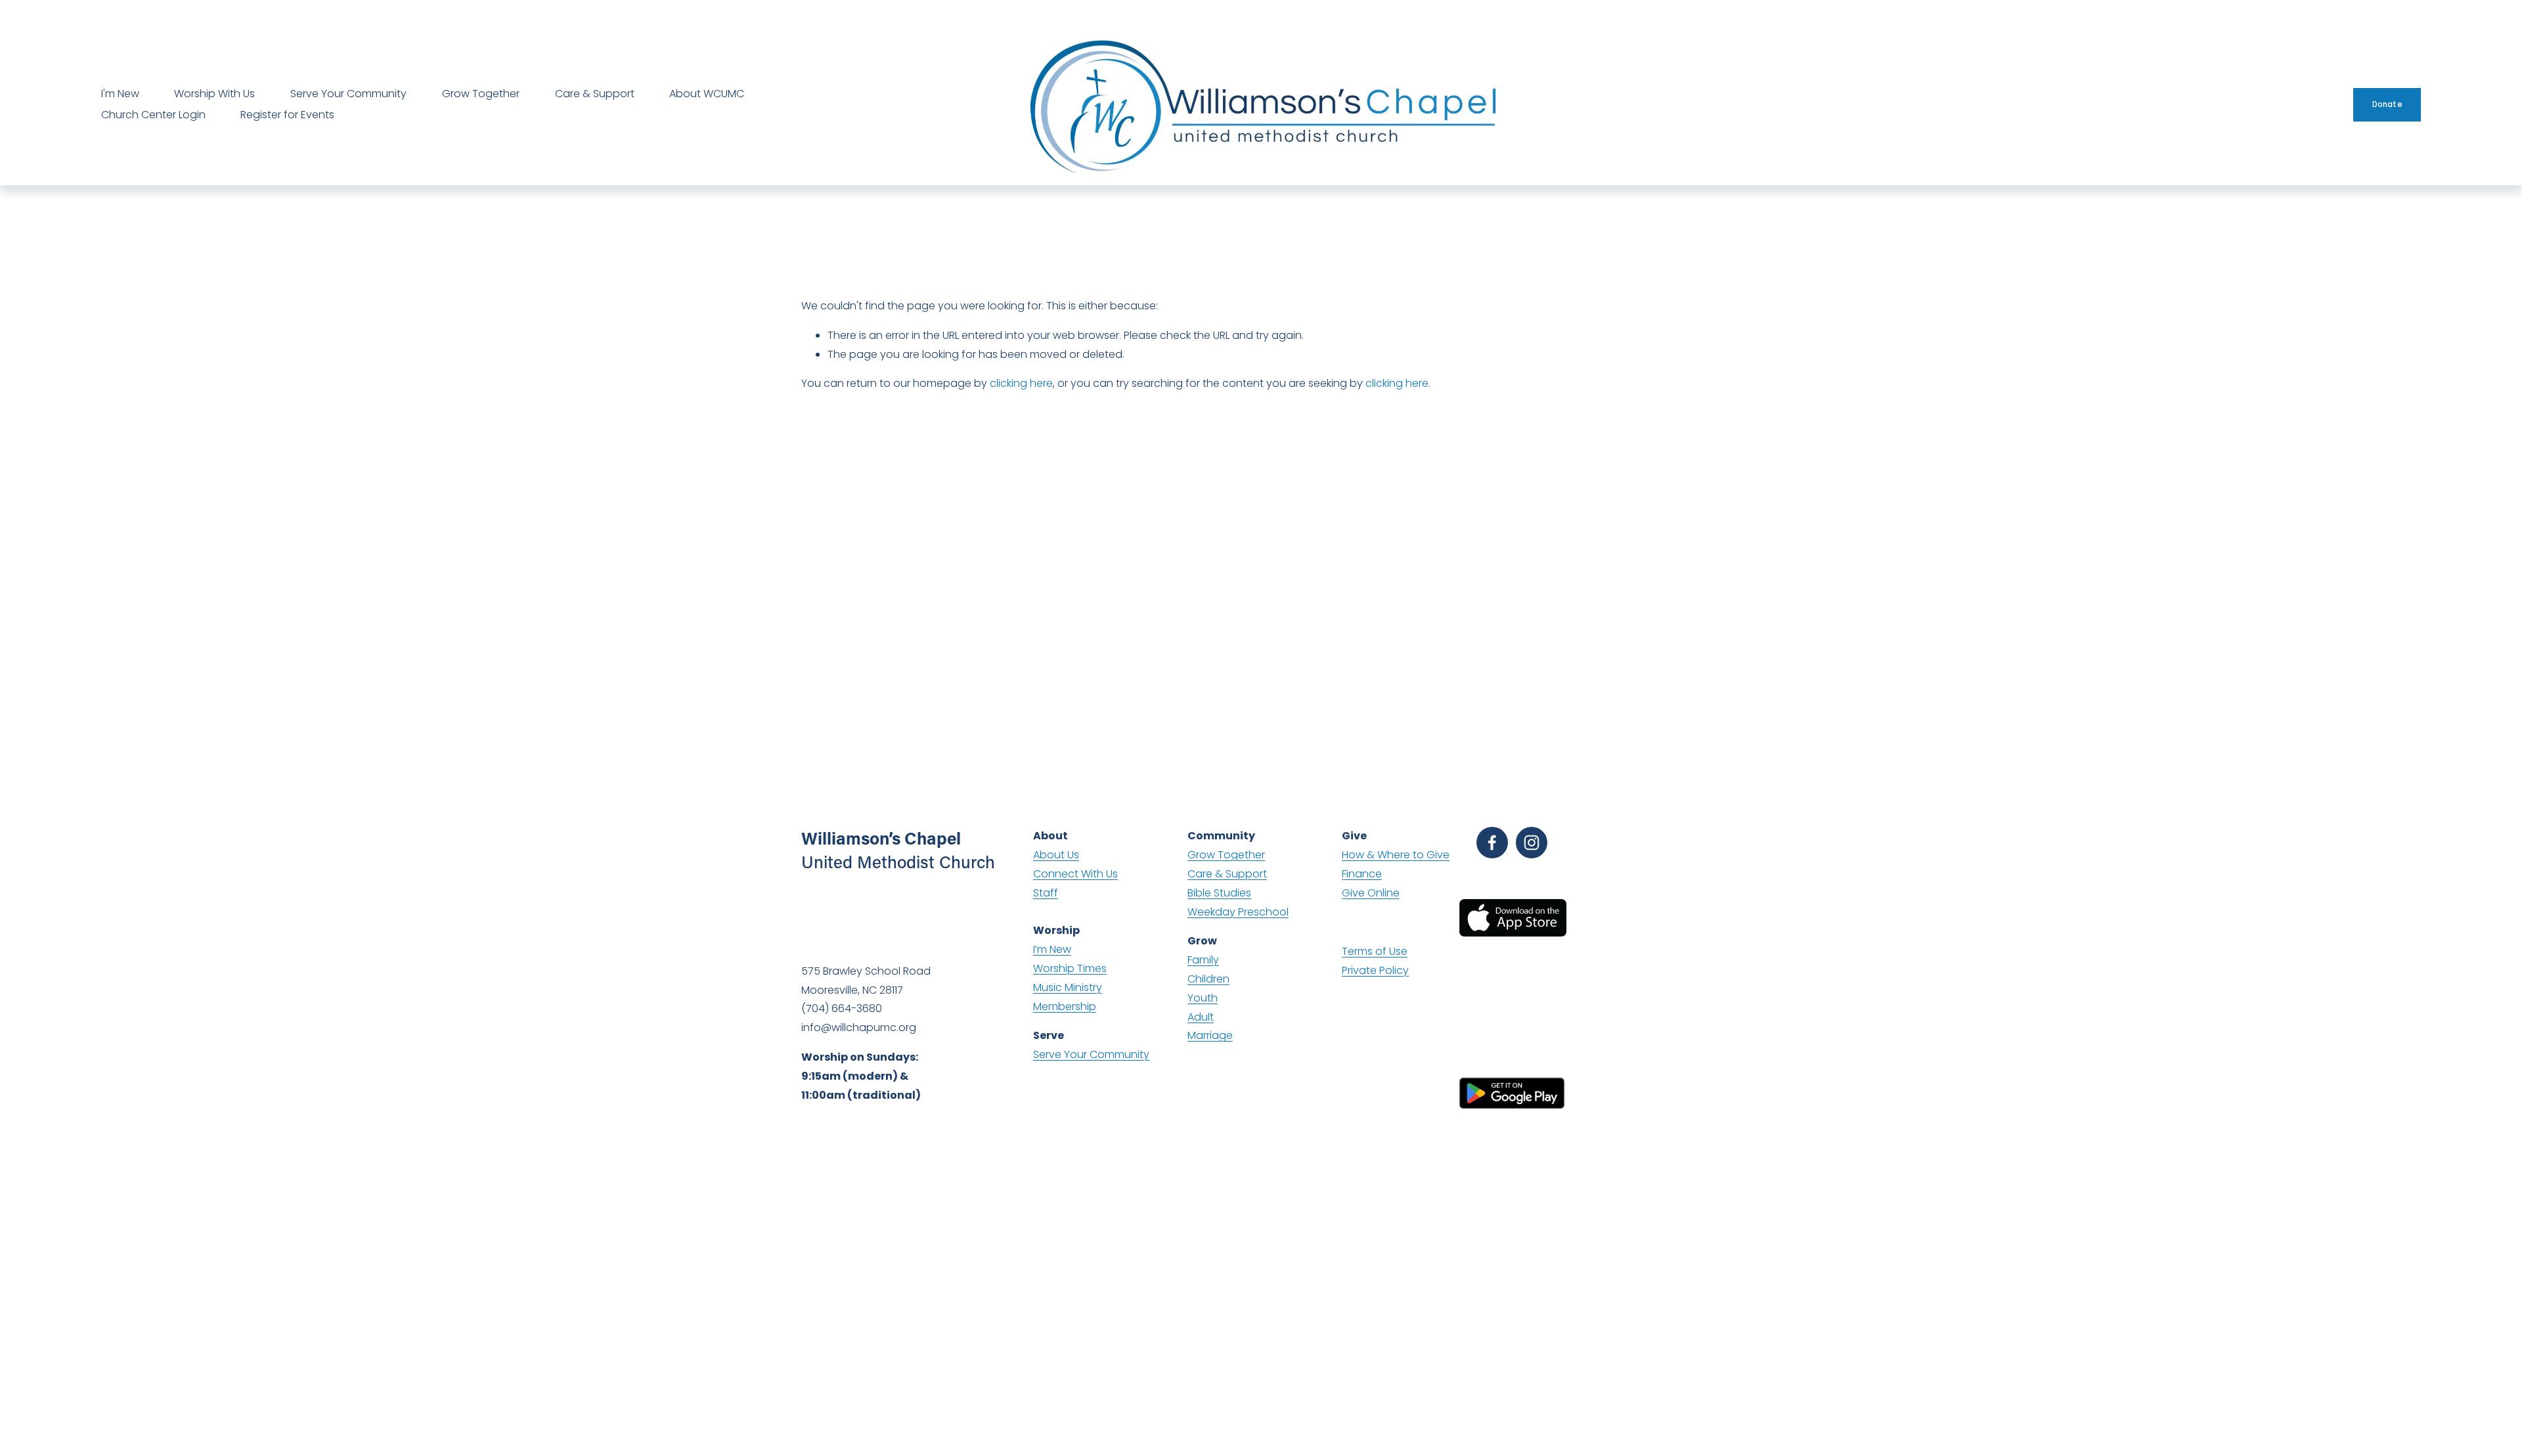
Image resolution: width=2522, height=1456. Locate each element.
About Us (1056, 855)
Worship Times (1070, 968)
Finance (1362, 874)
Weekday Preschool (1238, 912)
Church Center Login (153, 115)
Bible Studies (1219, 893)
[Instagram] (1532, 843)
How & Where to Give (1396, 855)
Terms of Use (1375, 951)
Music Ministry (1068, 987)
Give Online (1371, 893)
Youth (1203, 998)
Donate (2387, 104)
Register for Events (287, 115)
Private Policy (1375, 970)
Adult (1201, 1017)
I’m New (1052, 949)
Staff (1046, 893)
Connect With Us (1075, 874)
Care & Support (595, 94)
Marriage (1210, 1035)
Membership (1065, 1006)
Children (1208, 979)
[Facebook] (1492, 843)
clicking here (1021, 383)
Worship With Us (214, 94)
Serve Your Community (348, 94)
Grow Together (481, 94)
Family (1203, 960)
